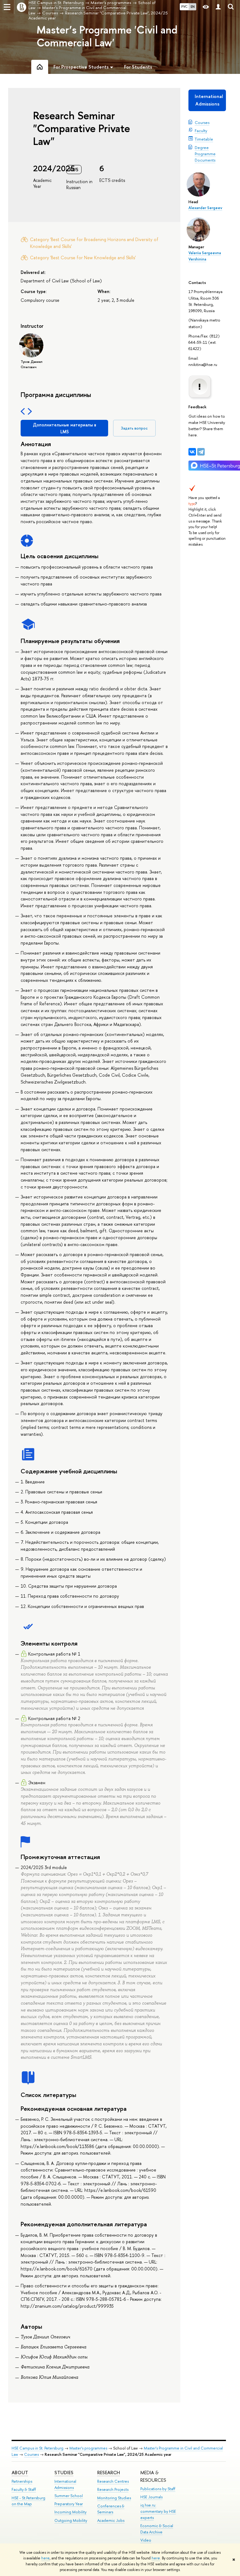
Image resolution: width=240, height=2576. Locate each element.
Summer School (69, 2496)
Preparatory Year (69, 2504)
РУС (184, 7)
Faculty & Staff (24, 2489)
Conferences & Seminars (111, 2509)
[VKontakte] (192, 452)
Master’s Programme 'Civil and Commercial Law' (107, 36)
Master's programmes (88, 2448)
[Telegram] (201, 452)
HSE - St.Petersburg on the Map (28, 2501)
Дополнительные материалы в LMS (65, 428)
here (45, 2558)
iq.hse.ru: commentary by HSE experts (158, 2511)
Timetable (204, 139)
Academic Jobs (111, 2520)
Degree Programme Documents (205, 154)
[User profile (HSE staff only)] (218, 7)
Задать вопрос (134, 428)
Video (146, 2540)
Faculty (201, 131)
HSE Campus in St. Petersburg (37, 2448)
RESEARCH (109, 2473)
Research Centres (113, 2481)
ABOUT (20, 2473)
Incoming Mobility (70, 2512)
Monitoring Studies (114, 2498)
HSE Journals (151, 2497)
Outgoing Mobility (71, 2520)
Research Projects (113, 2489)
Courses (202, 122)
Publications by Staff (158, 2489)
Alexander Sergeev (205, 208)
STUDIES (64, 2473)
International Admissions (209, 100)
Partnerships (22, 2481)
